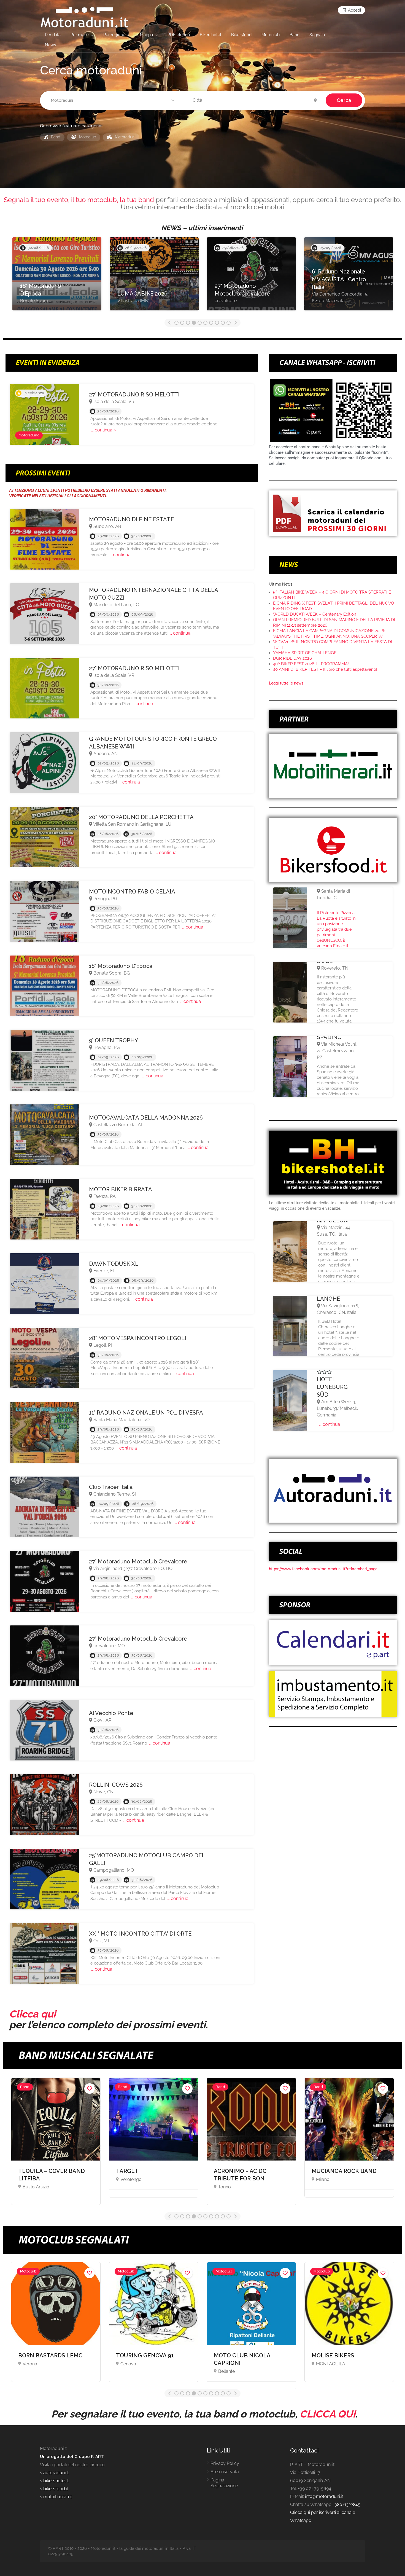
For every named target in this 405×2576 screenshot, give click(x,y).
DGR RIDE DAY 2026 (292, 658)
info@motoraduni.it (324, 2496)
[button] (113, 101)
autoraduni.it (56, 2473)
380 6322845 (347, 2504)
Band (295, 35)
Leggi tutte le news (286, 683)
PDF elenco (179, 35)
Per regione (114, 35)
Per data (53, 35)
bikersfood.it (56, 2489)
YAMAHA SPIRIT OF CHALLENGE (305, 653)
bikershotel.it (56, 2481)
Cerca (344, 100)
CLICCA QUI (328, 2414)
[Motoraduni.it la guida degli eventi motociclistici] (84, 17)
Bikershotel (210, 35)
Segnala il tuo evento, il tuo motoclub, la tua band (79, 200)
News (50, 45)
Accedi (354, 10)
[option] (57, 277)
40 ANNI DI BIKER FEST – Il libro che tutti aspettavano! (325, 669)
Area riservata (225, 2472)
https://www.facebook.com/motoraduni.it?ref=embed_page (323, 1569)
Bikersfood (241, 35)
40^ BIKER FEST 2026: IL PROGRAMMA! (311, 664)
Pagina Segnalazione (224, 2483)
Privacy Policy (225, 2463)
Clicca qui (32, 2014)
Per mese (80, 35)
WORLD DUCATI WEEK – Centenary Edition (315, 614)
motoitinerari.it (57, 2497)
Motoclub (271, 35)
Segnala (317, 35)
